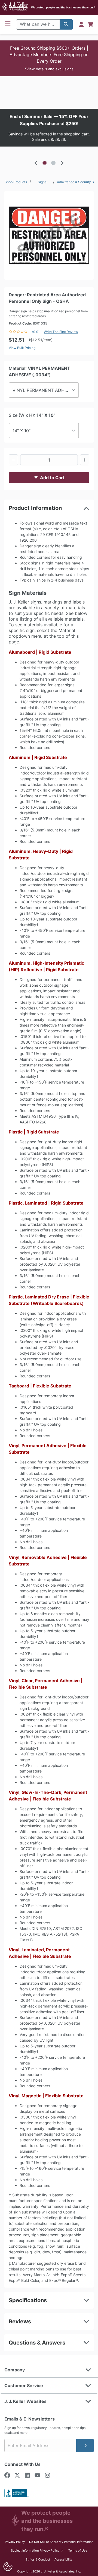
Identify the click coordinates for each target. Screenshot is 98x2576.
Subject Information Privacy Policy (37, 2550)
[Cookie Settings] (8, 2567)
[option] (49, 128)
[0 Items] (90, 24)
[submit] (85, 2445)
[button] (49, 58)
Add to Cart (52, 478)
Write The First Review (61, 332)
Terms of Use (78, 2550)
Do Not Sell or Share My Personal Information (61, 2542)
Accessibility (63, 2559)
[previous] (36, 163)
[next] (62, 163)
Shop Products (16, 182)
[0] (90, 24)
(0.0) (36, 332)
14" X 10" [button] (22, 431)
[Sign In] (81, 24)
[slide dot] (45, 163)
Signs (42, 182)
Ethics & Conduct (38, 2559)
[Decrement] (13, 460)
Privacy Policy (15, 2542)
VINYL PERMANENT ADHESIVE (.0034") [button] (46, 390)
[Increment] (85, 460)
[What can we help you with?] (66, 24)
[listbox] (49, 128)
